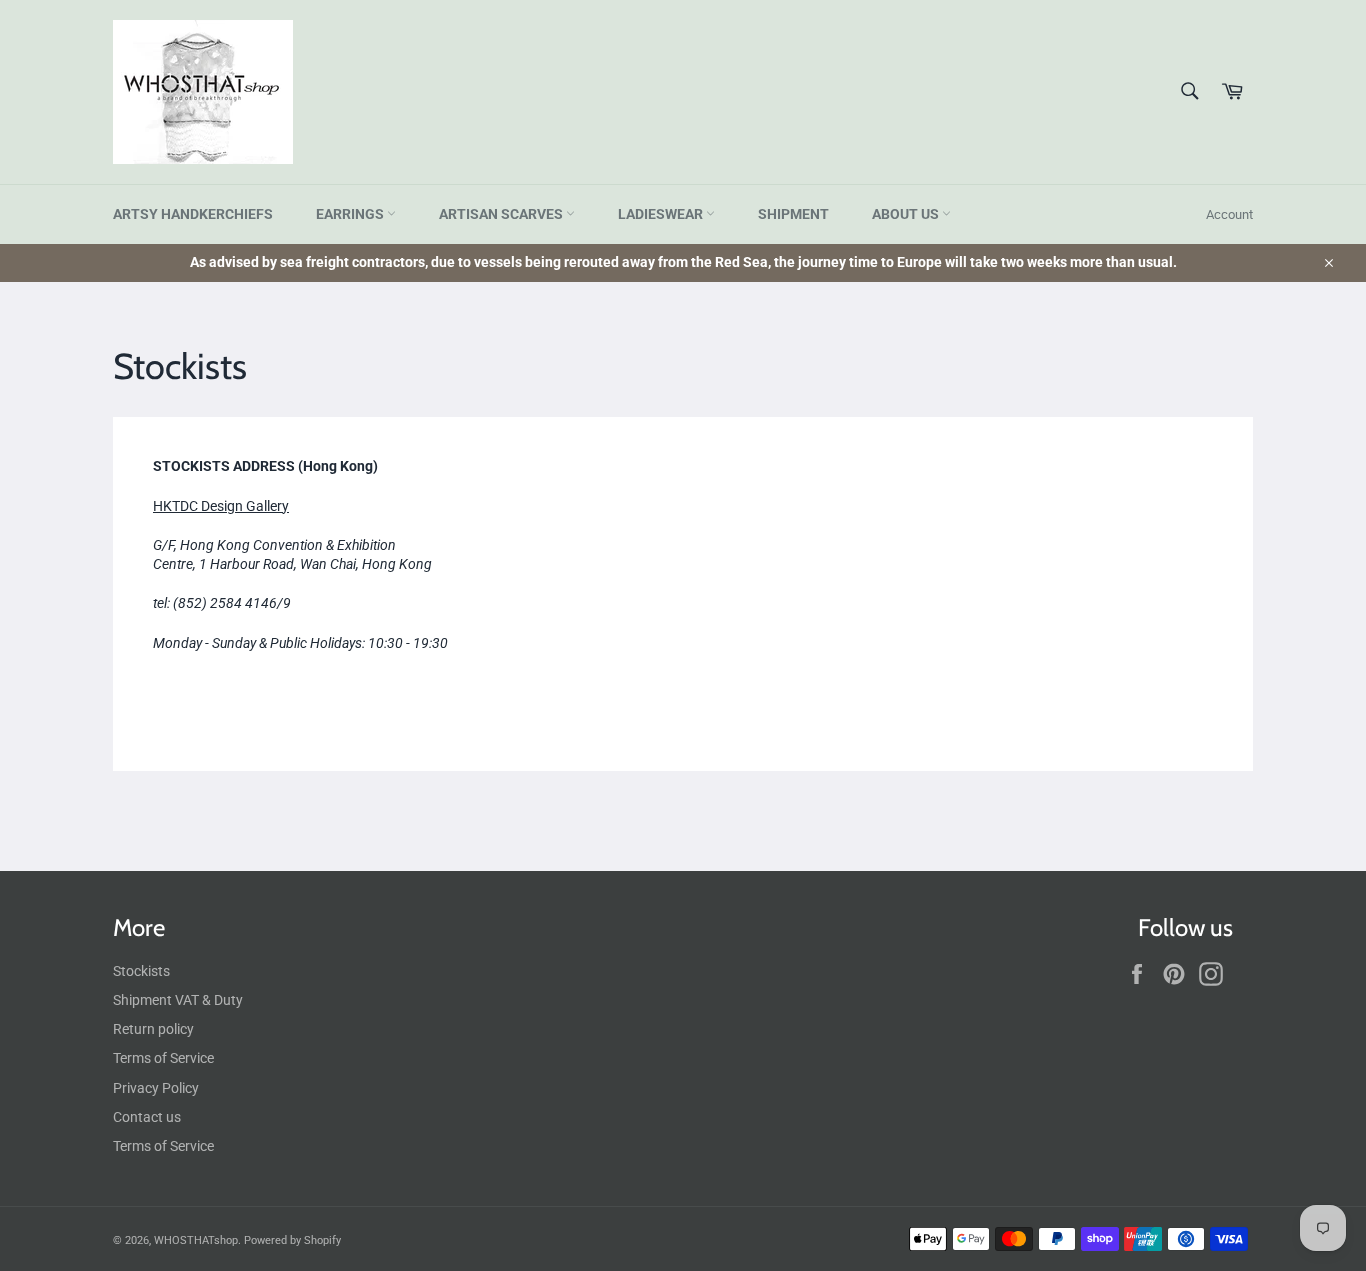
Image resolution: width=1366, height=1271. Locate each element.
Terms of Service (163, 1058)
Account (1229, 214)
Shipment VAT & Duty (178, 1000)
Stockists (141, 971)
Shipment (793, 214)
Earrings (351, 214)
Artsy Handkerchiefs (193, 214)
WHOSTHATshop (196, 1240)
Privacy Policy (156, 1088)
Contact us (147, 1117)
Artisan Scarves (502, 214)
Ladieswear (662, 214)
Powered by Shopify (292, 1240)
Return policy (153, 1029)
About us (907, 214)
